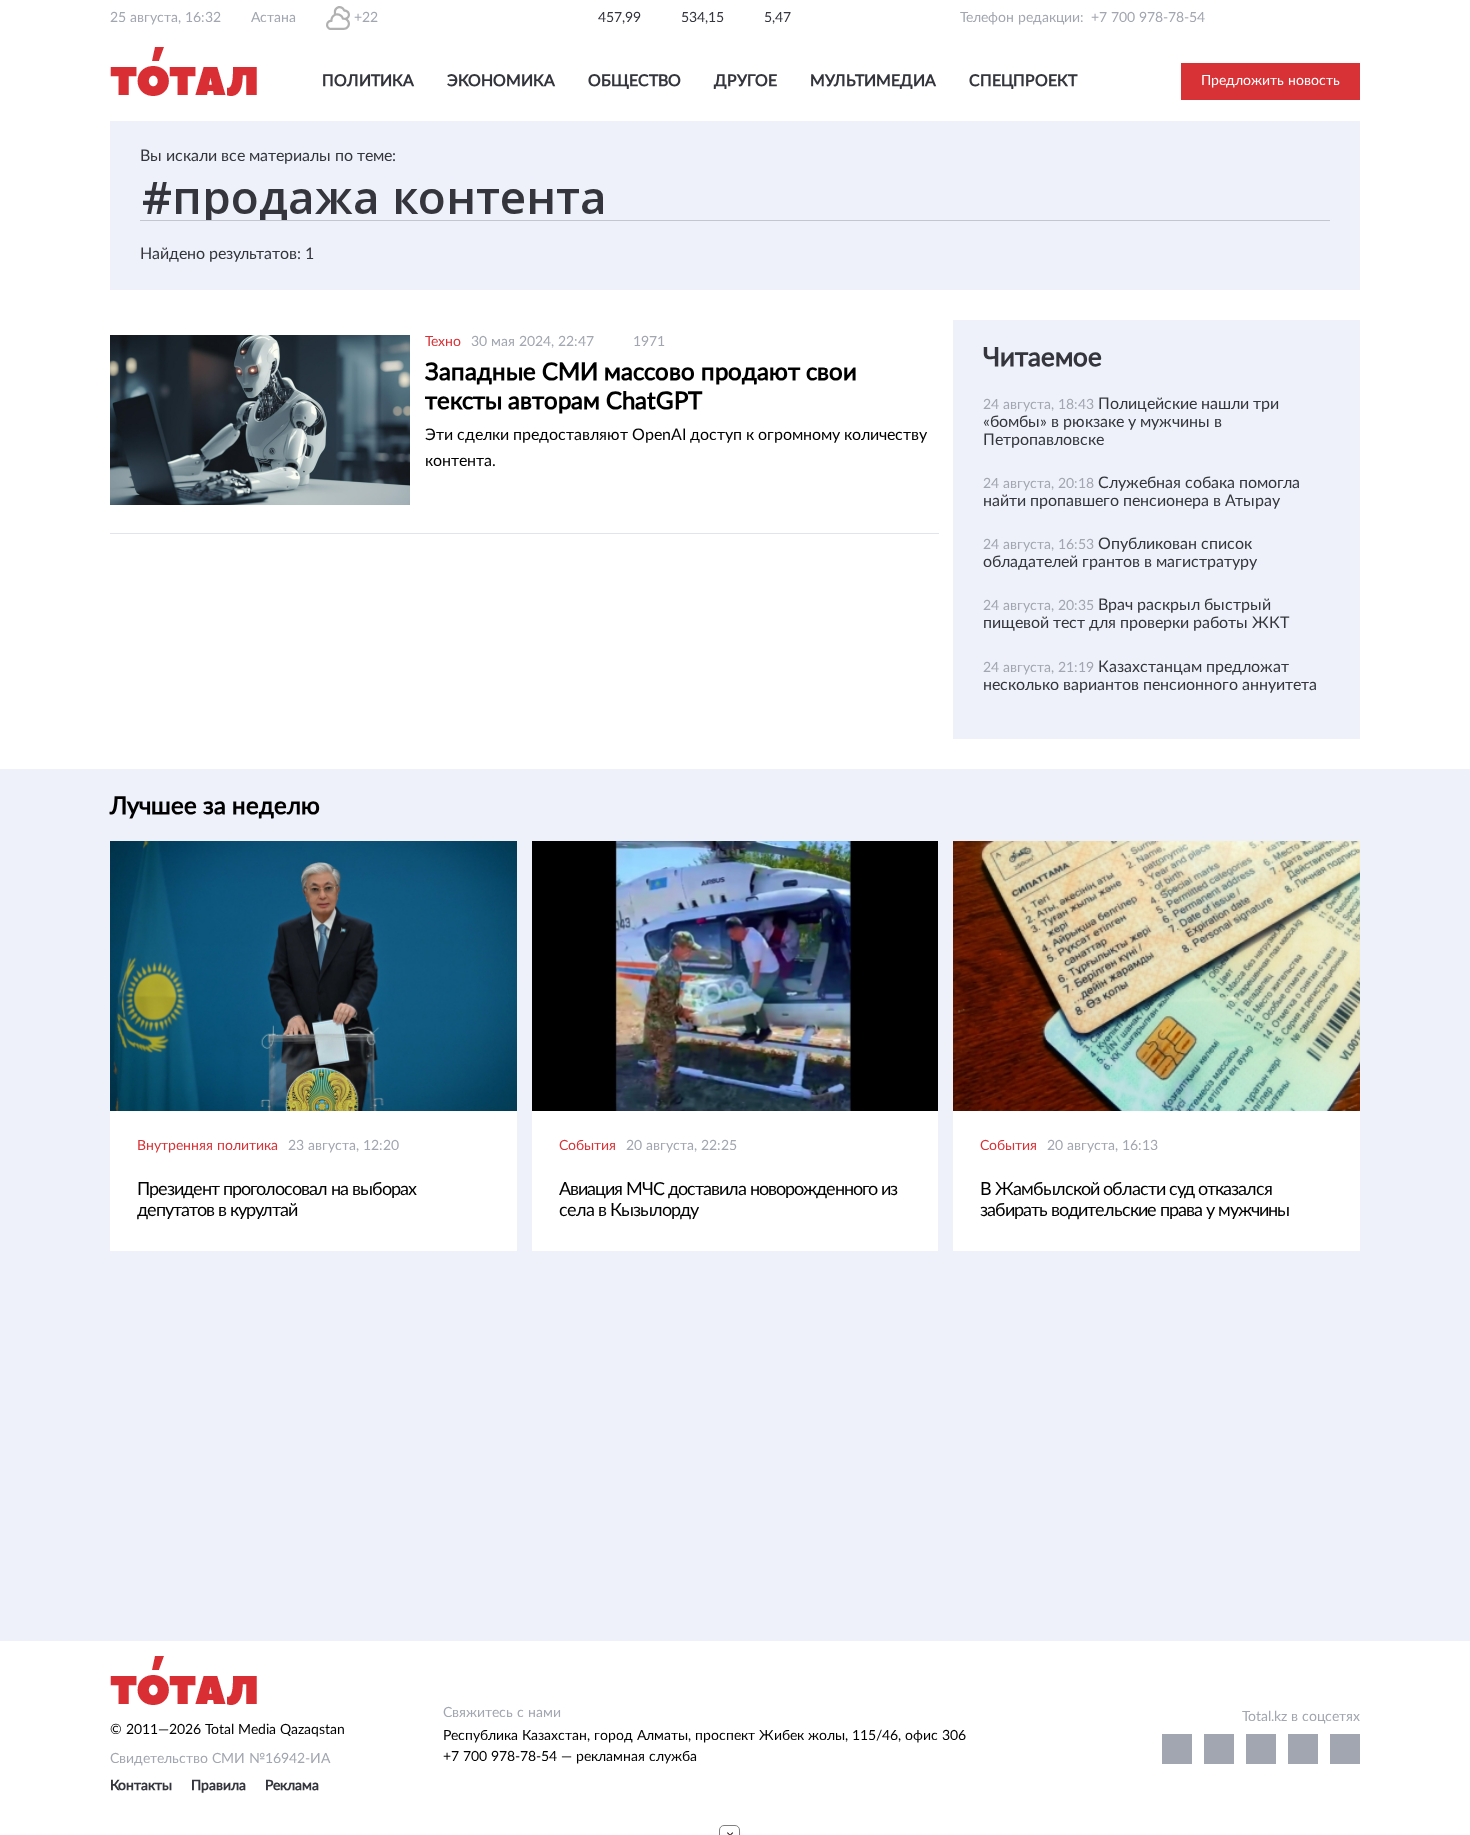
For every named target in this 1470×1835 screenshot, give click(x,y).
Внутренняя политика (207, 1146)
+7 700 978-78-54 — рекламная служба (570, 1757)
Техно (443, 342)
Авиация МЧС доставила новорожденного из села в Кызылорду (728, 1200)
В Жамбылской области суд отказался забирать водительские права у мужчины (1134, 1200)
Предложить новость (1270, 81)
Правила (218, 1786)
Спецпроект (1023, 81)
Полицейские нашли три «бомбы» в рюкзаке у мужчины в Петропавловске (1131, 422)
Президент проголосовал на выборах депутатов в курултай (276, 1200)
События (587, 1146)
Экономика (501, 81)
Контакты (141, 1786)
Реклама (292, 1786)
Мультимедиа (873, 81)
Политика (368, 81)
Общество (634, 81)
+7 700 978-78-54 (1148, 18)
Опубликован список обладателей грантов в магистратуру (1120, 553)
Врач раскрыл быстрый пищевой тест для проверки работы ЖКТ (1136, 614)
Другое (745, 81)
